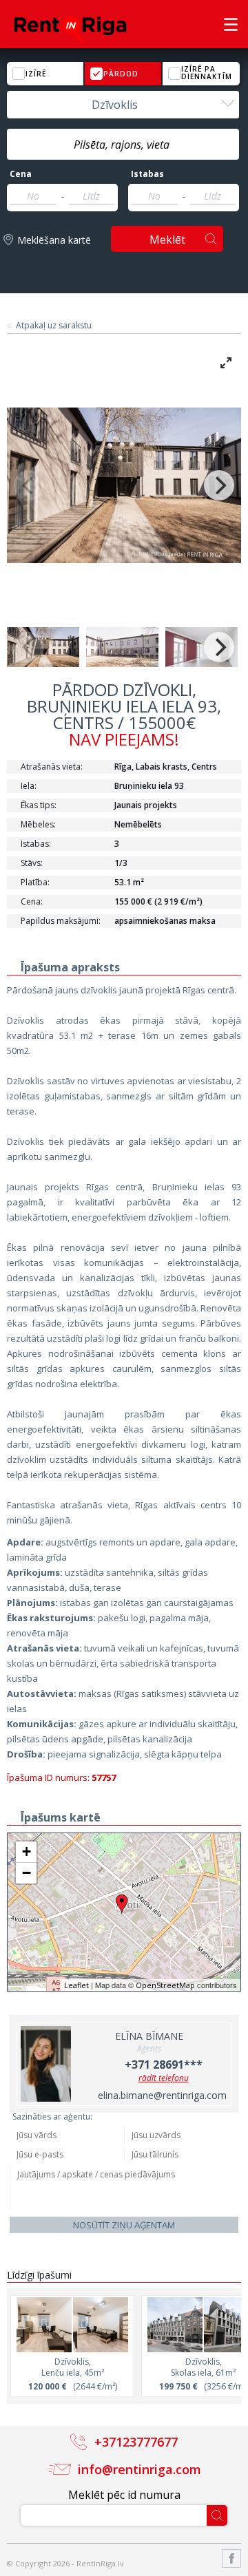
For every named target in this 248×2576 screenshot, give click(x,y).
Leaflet (76, 1985)
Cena (21, 174)
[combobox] (123, 105)
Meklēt (167, 240)
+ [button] (27, 1851)
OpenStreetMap (165, 1985)
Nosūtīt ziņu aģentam (124, 2225)
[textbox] (123, 145)
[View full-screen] (226, 363)
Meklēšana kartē (54, 240)
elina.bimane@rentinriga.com (162, 2095)
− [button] (27, 1873)
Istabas (147, 174)
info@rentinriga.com (139, 2469)
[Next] (219, 485)
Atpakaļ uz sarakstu (54, 326)
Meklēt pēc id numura (124, 2495)
